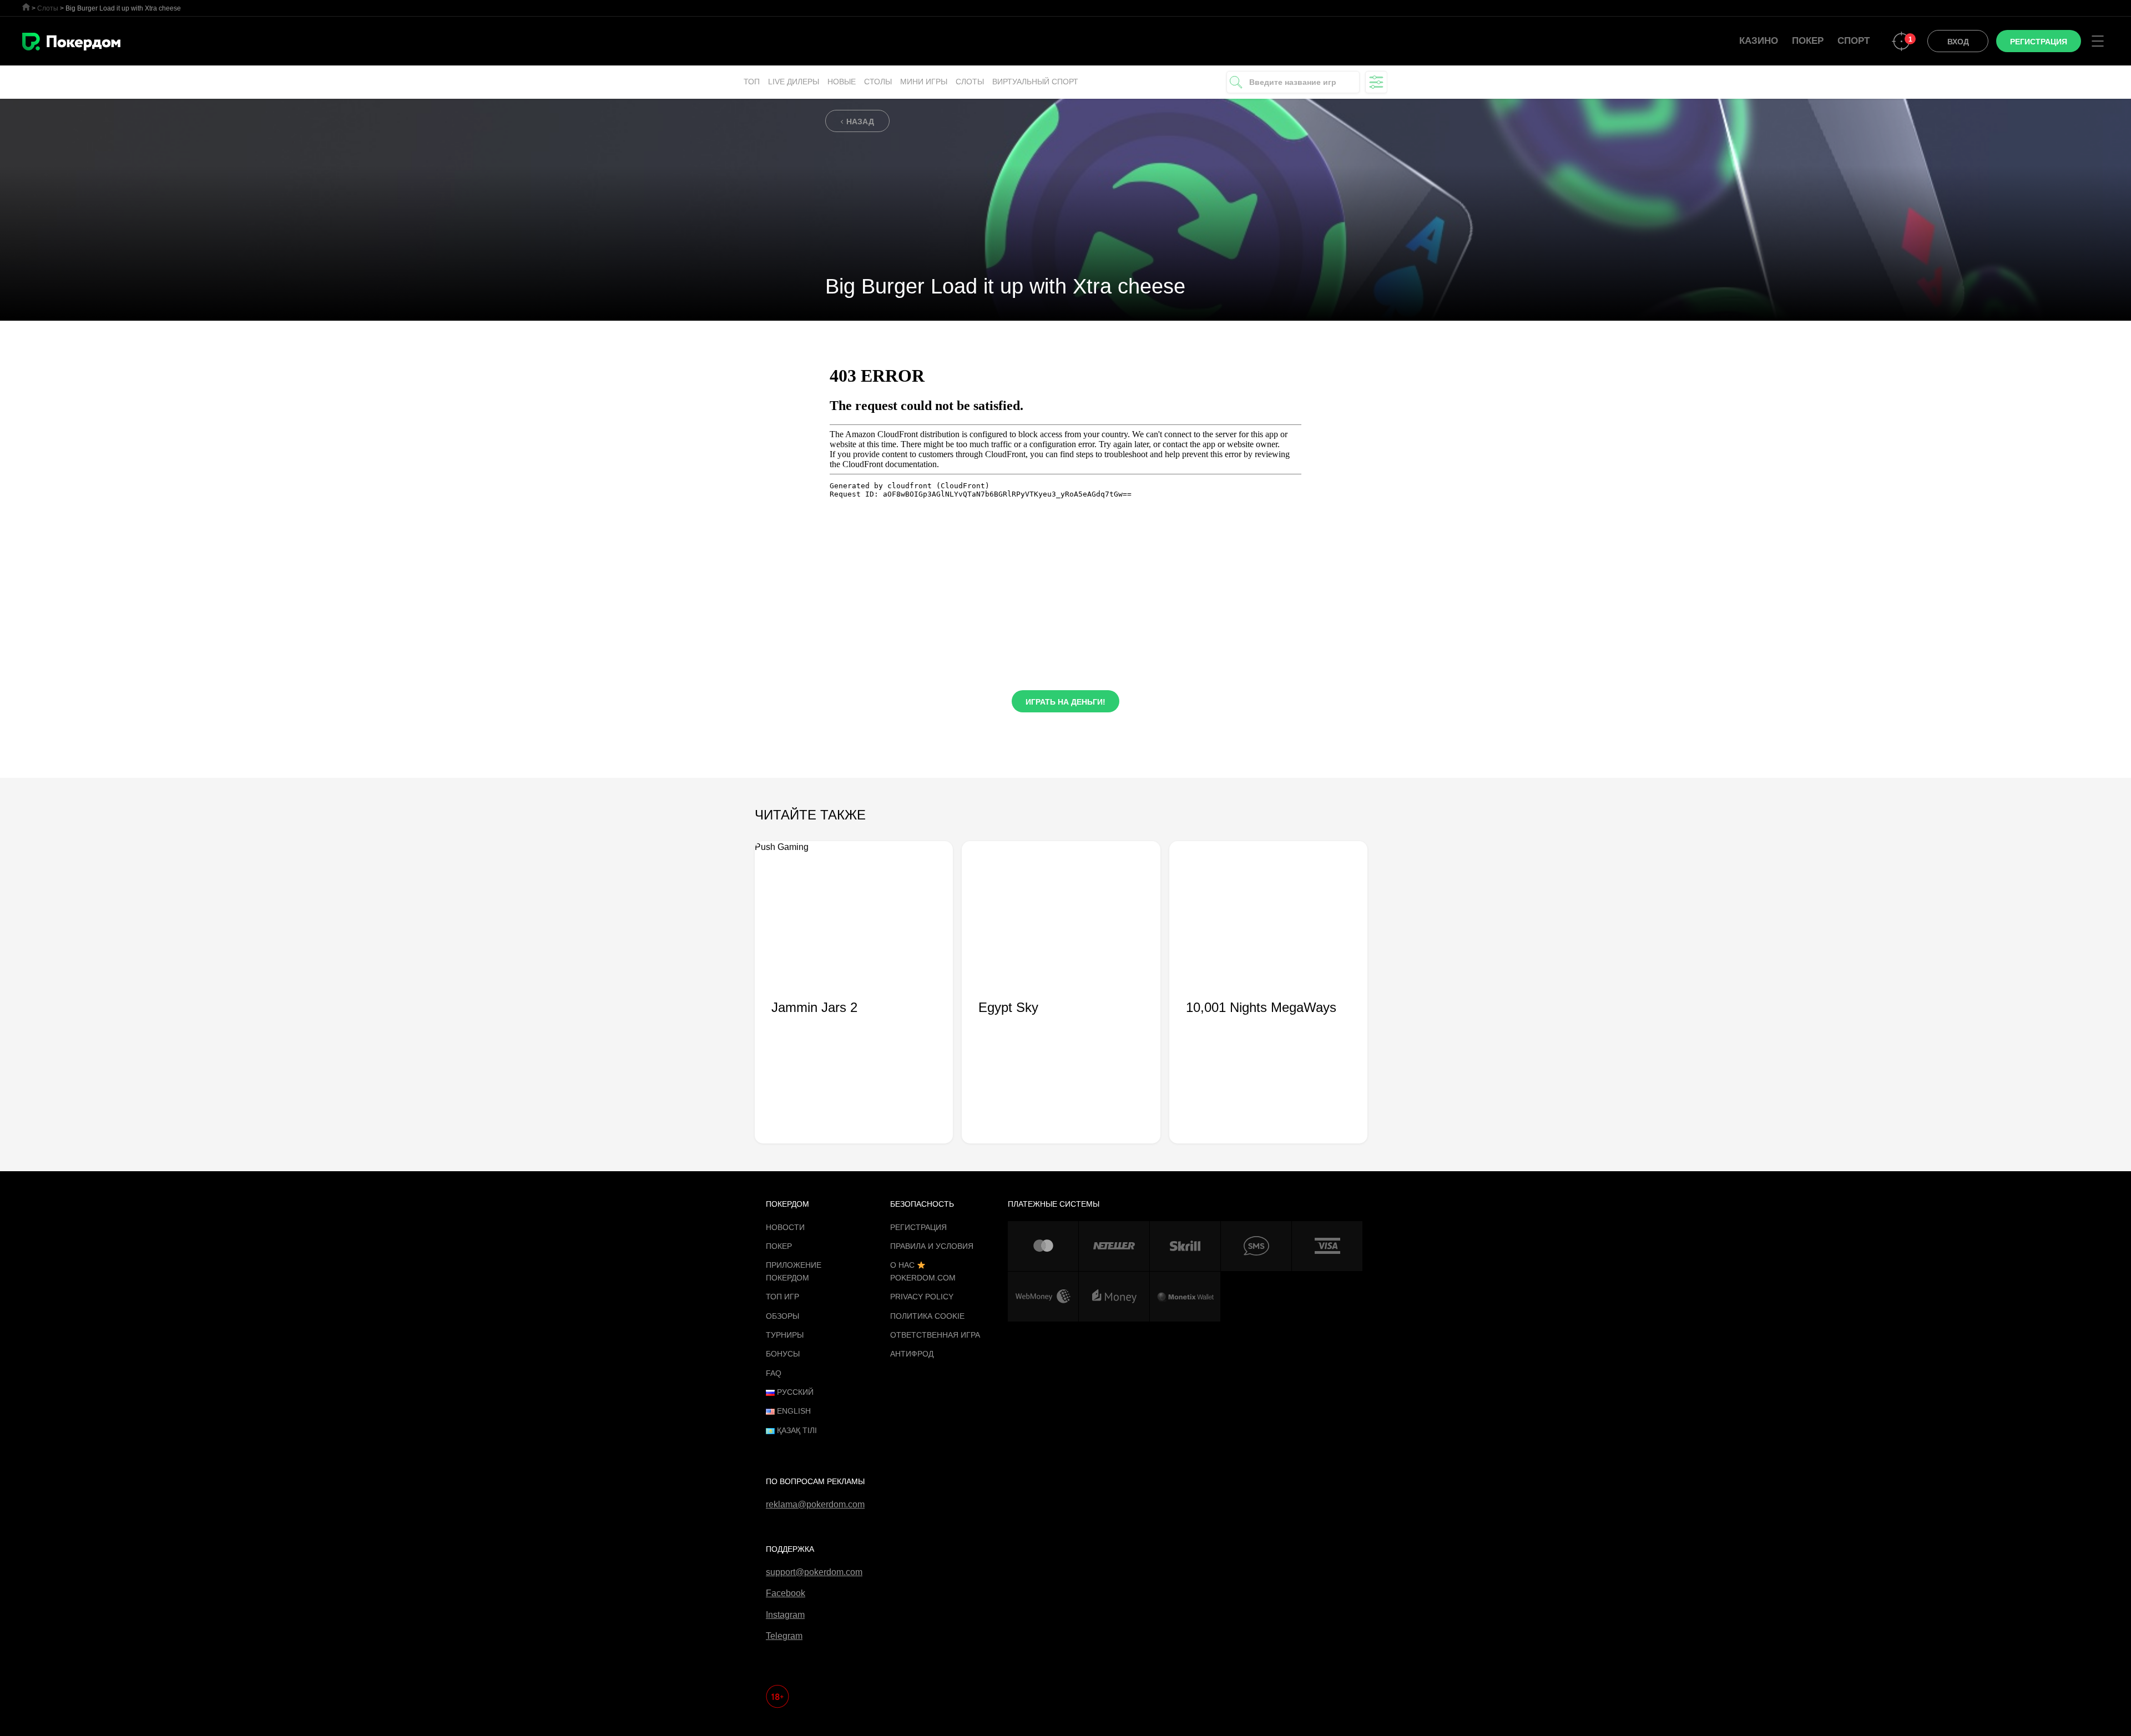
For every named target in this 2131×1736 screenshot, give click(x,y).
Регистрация (918, 1227)
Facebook (786, 1593)
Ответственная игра (935, 1335)
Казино (1759, 41)
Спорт (1854, 41)
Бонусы (783, 1354)
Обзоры (782, 1316)
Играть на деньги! (1065, 702)
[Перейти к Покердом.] (26, 7)
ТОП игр (782, 1297)
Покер (1808, 41)
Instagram (785, 1615)
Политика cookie (927, 1316)
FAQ (774, 1373)
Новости (785, 1227)
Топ (752, 82)
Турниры (785, 1335)
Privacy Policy (922, 1297)
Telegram (784, 1636)
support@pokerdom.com (814, 1572)
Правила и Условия (932, 1246)
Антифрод (912, 1354)
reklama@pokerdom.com (815, 1504)
